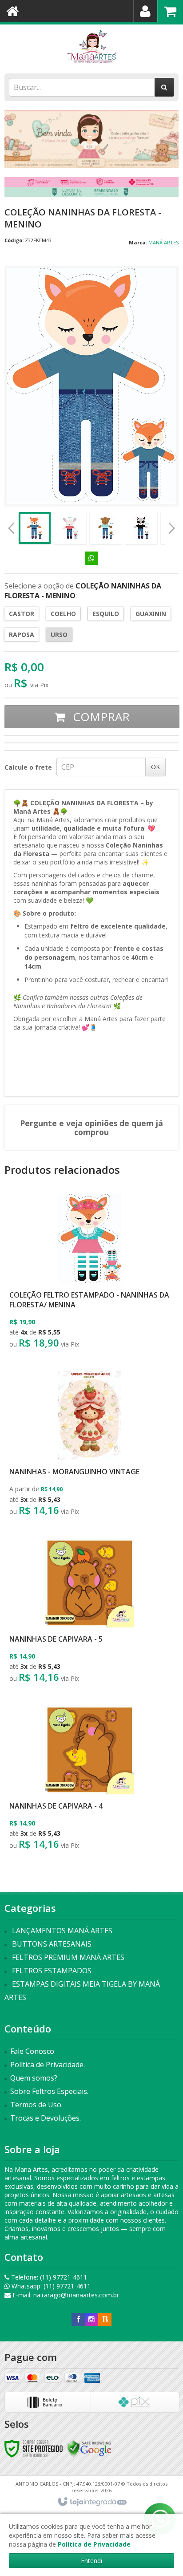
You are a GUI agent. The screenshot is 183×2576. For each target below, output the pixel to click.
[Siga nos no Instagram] (91, 2319)
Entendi (91, 2561)
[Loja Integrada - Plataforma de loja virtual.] (92, 2502)
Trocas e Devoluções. (46, 2118)
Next (172, 525)
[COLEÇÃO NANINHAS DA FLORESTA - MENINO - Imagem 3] (106, 528)
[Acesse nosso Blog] (105, 2319)
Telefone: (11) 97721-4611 (48, 2277)
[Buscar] (164, 87)
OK (155, 767)
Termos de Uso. (36, 2105)
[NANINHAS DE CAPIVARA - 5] (90, 1613)
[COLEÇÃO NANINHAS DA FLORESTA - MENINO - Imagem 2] (70, 528)
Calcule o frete (28, 767)
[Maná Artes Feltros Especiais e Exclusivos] (91, 47)
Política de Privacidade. (48, 2065)
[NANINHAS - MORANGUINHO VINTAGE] (90, 1446)
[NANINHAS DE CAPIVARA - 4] (90, 1780)
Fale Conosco (32, 2051)
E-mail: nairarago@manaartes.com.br (65, 2295)
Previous (11, 528)
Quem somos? (34, 2078)
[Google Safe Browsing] (89, 2448)
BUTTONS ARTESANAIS (52, 1944)
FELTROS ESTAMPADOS (52, 1971)
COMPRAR (100, 717)
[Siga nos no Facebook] (78, 2319)
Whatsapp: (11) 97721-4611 (50, 2286)
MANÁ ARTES (163, 242)
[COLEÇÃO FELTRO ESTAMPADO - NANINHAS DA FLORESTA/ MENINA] (90, 1274)
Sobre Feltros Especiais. (49, 2091)
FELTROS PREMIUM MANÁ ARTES (68, 1957)
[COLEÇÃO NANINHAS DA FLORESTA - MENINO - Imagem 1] (35, 528)
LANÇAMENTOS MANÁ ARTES (62, 1931)
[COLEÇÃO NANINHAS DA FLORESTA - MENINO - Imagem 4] (141, 528)
